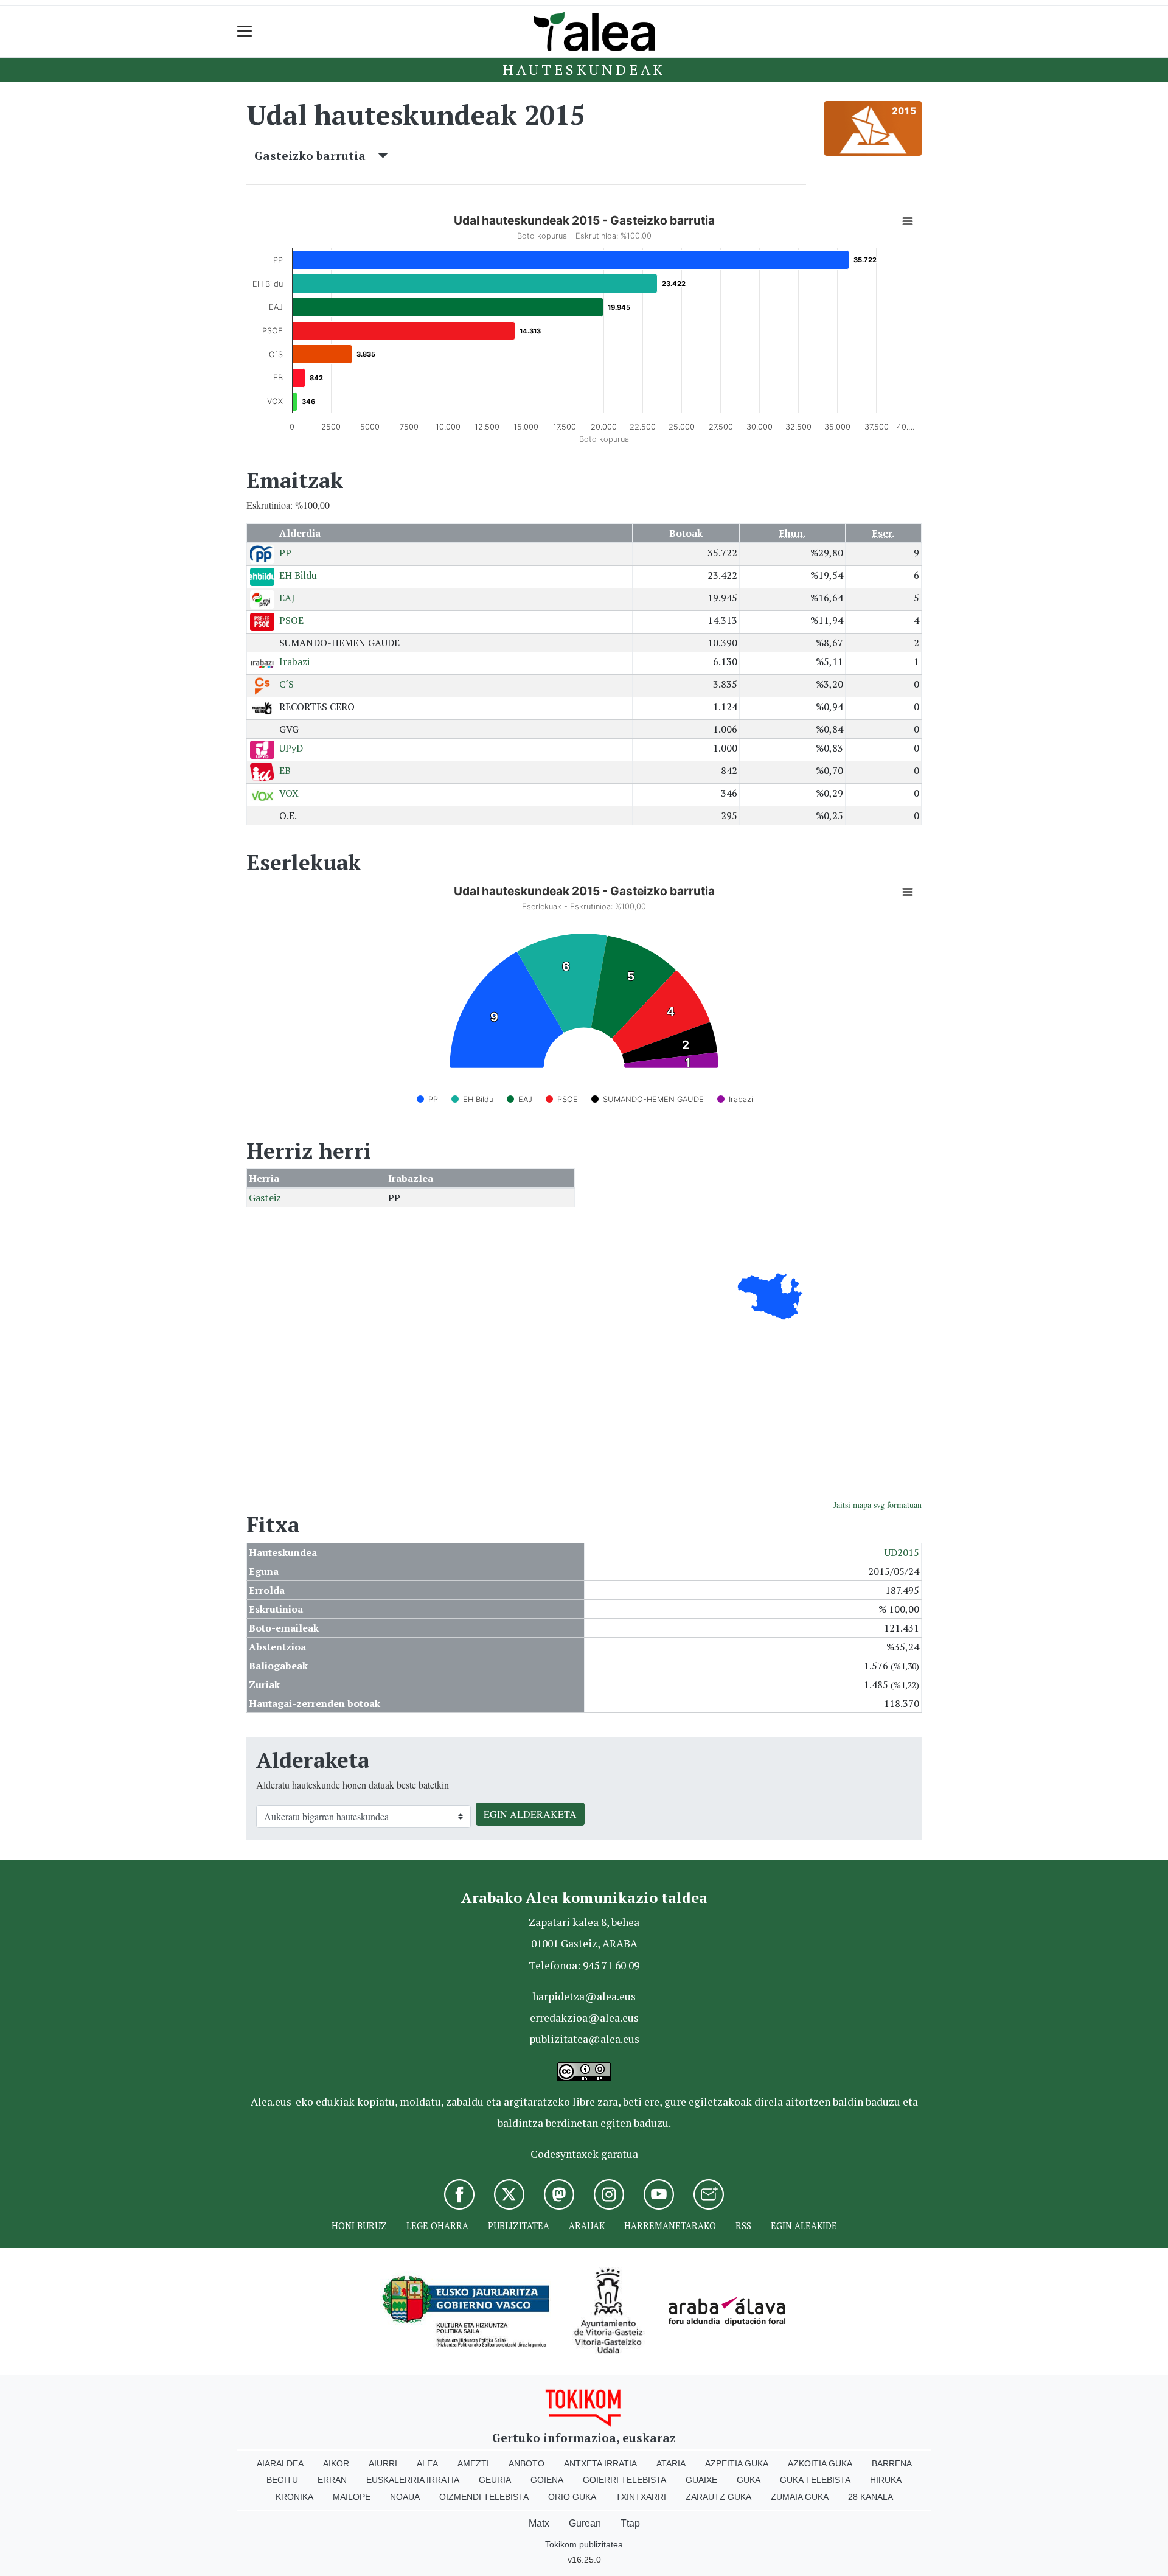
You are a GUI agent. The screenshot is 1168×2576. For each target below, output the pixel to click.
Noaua (405, 2497)
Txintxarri (641, 2497)
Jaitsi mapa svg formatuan (878, 1505)
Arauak (587, 2226)
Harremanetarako (670, 2226)
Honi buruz (359, 2226)
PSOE (291, 620)
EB (285, 770)
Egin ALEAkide (804, 2226)
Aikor (336, 2463)
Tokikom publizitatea (584, 2544)
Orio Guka (572, 2497)
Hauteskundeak (584, 69)
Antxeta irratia (600, 2463)
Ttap (630, 2523)
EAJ (287, 598)
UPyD (291, 748)
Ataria (671, 2463)
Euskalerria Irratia (413, 2480)
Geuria (495, 2480)
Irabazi (294, 661)
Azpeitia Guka (737, 2463)
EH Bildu (298, 575)
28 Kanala (871, 2497)
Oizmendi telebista (484, 2497)
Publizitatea (519, 2226)
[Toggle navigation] (245, 31)
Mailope (352, 2497)
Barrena (892, 2463)
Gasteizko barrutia (316, 155)
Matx (539, 2523)
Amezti (473, 2463)
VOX (289, 793)
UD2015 (902, 1552)
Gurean (585, 2523)
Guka (749, 2480)
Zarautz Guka (718, 2497)
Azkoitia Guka (820, 2463)
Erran (332, 2480)
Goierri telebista (624, 2480)
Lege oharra (437, 2226)
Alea (427, 2463)
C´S (287, 684)
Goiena (547, 2480)
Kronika (294, 2497)
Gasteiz (265, 1198)
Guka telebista (815, 2480)
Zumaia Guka (800, 2497)
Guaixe (701, 2480)
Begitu (282, 2480)
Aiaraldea (280, 2463)
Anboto (527, 2463)
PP (285, 553)
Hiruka (886, 2480)
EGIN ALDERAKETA (530, 1814)
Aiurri (383, 2463)
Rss (743, 2226)
